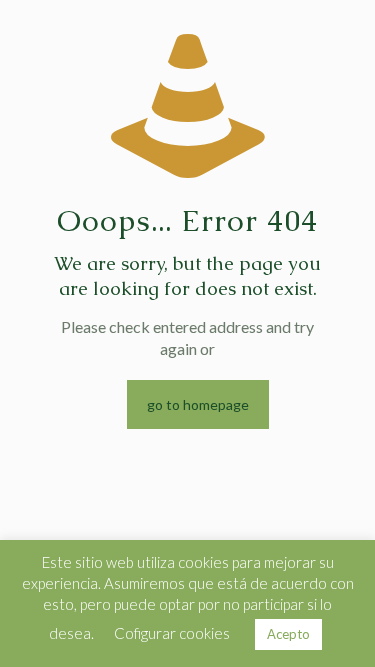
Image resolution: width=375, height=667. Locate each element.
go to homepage (198, 404)
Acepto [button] (288, 634)
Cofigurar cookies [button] (172, 633)
